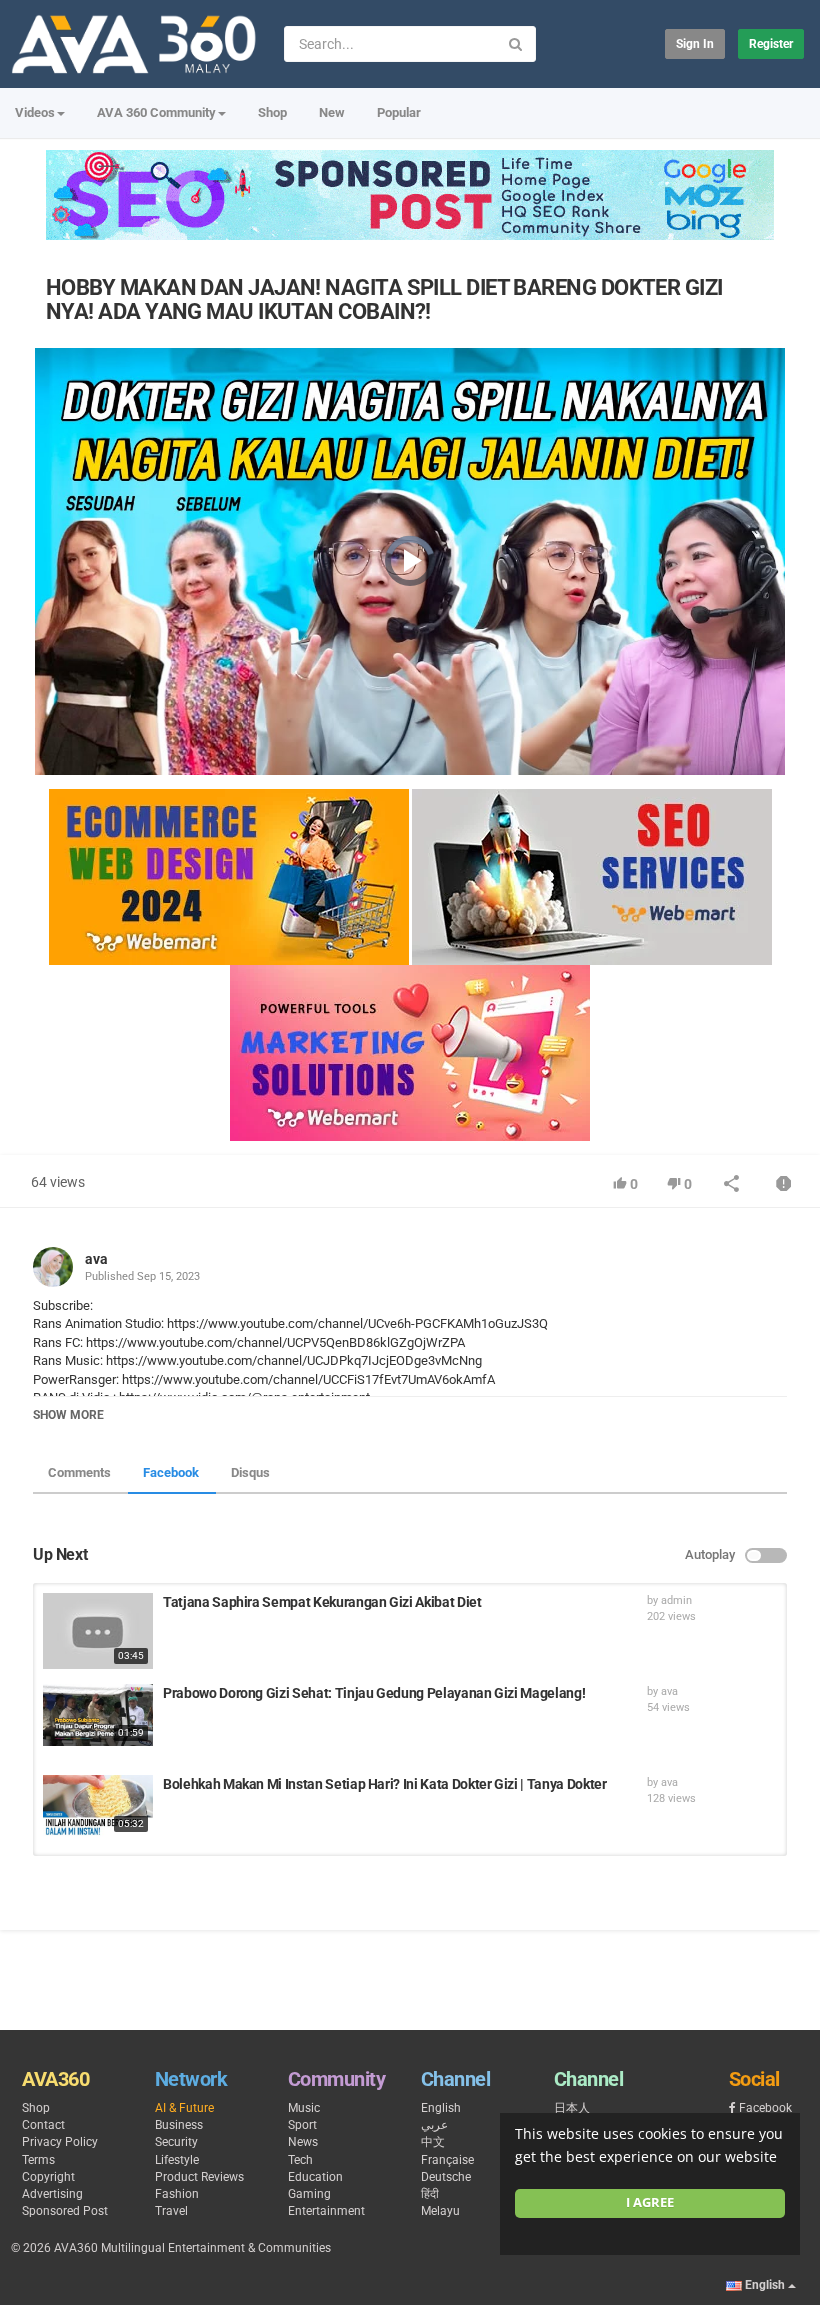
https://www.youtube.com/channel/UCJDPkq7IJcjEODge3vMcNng (292, 1360)
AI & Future (184, 2108)
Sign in (695, 44)
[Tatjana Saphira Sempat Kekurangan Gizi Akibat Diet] (98, 1631)
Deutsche (446, 2177)
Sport (302, 2125)
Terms (38, 2160)
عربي (434, 2125)
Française (447, 2160)
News (303, 2142)
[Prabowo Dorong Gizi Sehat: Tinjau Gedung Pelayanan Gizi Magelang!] (98, 1715)
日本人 (572, 2108)
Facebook (171, 1472)
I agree (650, 2202)
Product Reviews (199, 2177)
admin (676, 1600)
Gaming (309, 2194)
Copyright (48, 2177)
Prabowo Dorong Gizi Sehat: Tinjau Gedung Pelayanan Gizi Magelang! (374, 1693)
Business (179, 2125)
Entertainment (326, 2211)
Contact (43, 2125)
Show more (68, 1415)
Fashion (177, 2194)
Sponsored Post (65, 2211)
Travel (171, 2211)
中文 (433, 2142)
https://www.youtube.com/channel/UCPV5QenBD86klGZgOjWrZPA (274, 1342)
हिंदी (430, 2194)
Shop (272, 112)
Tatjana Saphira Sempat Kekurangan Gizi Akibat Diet (322, 1602)
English (441, 2108)
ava (96, 1259)
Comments (79, 1472)
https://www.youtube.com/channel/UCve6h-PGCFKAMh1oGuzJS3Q (356, 1323)
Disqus (250, 1472)
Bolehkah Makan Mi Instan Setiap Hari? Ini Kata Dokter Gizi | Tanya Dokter (384, 1784)
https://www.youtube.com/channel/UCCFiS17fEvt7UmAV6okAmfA (307, 1379)
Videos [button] (35, 112)
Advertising (52, 2194)
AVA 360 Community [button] (156, 112)
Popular (399, 112)
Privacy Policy (60, 2142)
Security (176, 2142)
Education (315, 2177)
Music (304, 2108)
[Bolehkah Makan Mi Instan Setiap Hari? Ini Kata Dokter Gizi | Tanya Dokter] (98, 1806)
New (332, 112)
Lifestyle (177, 2160)
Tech (300, 2160)
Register (771, 44)
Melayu (440, 2211)
